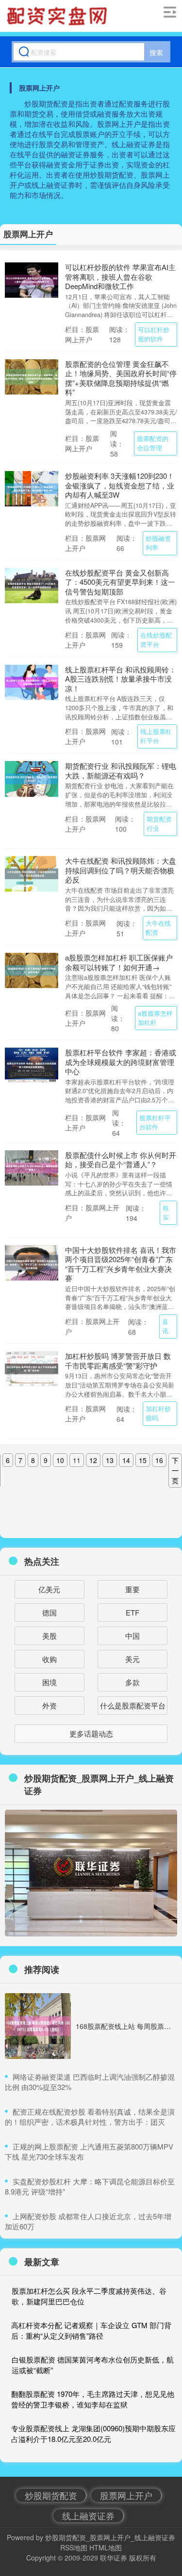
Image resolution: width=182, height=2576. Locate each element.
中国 (132, 1636)
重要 (132, 1589)
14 (126, 1460)
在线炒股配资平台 (156, 640)
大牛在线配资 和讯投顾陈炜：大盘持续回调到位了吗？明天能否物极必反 (121, 870)
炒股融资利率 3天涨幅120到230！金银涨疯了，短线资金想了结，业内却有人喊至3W (120, 485)
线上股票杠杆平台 (156, 736)
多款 (132, 1682)
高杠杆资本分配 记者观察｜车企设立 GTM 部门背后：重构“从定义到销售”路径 (91, 2331)
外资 (50, 1705)
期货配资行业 (159, 824)
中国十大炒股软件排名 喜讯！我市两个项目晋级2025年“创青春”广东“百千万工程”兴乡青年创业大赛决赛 (121, 1264)
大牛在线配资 (158, 928)
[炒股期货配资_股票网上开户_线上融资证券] (58, 16)
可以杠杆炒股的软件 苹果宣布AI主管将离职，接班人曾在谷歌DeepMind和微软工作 (120, 276)
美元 (132, 1659)
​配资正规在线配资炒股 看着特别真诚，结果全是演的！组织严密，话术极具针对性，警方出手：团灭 (90, 2117)
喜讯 (165, 1326)
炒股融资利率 (158, 543)
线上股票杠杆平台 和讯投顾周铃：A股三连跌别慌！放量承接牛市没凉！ (121, 679)
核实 (166, 1212)
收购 (50, 1659)
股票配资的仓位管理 (153, 443)
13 (110, 1460)
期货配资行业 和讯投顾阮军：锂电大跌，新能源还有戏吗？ (121, 770)
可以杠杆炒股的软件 (154, 334)
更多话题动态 (91, 1733)
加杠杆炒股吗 (158, 1413)
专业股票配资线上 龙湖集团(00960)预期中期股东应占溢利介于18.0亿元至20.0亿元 (93, 2434)
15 (143, 1460)
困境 (50, 1682)
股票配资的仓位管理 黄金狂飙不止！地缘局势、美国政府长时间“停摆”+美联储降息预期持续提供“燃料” (121, 378)
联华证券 (114, 2558)
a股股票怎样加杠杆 (155, 1018)
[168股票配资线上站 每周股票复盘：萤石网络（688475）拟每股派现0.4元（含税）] (38, 2026)
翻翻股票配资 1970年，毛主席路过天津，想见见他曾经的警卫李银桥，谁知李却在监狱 (93, 2399)
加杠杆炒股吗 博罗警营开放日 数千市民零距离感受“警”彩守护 (118, 1361)
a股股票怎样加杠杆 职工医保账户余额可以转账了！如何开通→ (119, 962)
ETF (132, 1612)
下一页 (175, 1470)
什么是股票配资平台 (133, 1705)
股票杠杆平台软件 (155, 1122)
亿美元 (49, 1589)
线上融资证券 (88, 2515)
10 (60, 1460)
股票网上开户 (126, 2495)
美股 (50, 1636)
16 (159, 1460)
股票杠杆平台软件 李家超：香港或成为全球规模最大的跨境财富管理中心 (121, 1062)
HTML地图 (106, 2547)
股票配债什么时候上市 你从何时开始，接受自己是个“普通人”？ (121, 1160)
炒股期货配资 (51, 2495)
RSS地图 (74, 2547)
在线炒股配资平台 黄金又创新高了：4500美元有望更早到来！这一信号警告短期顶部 (120, 582)
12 (93, 1460)
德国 (50, 1612)
